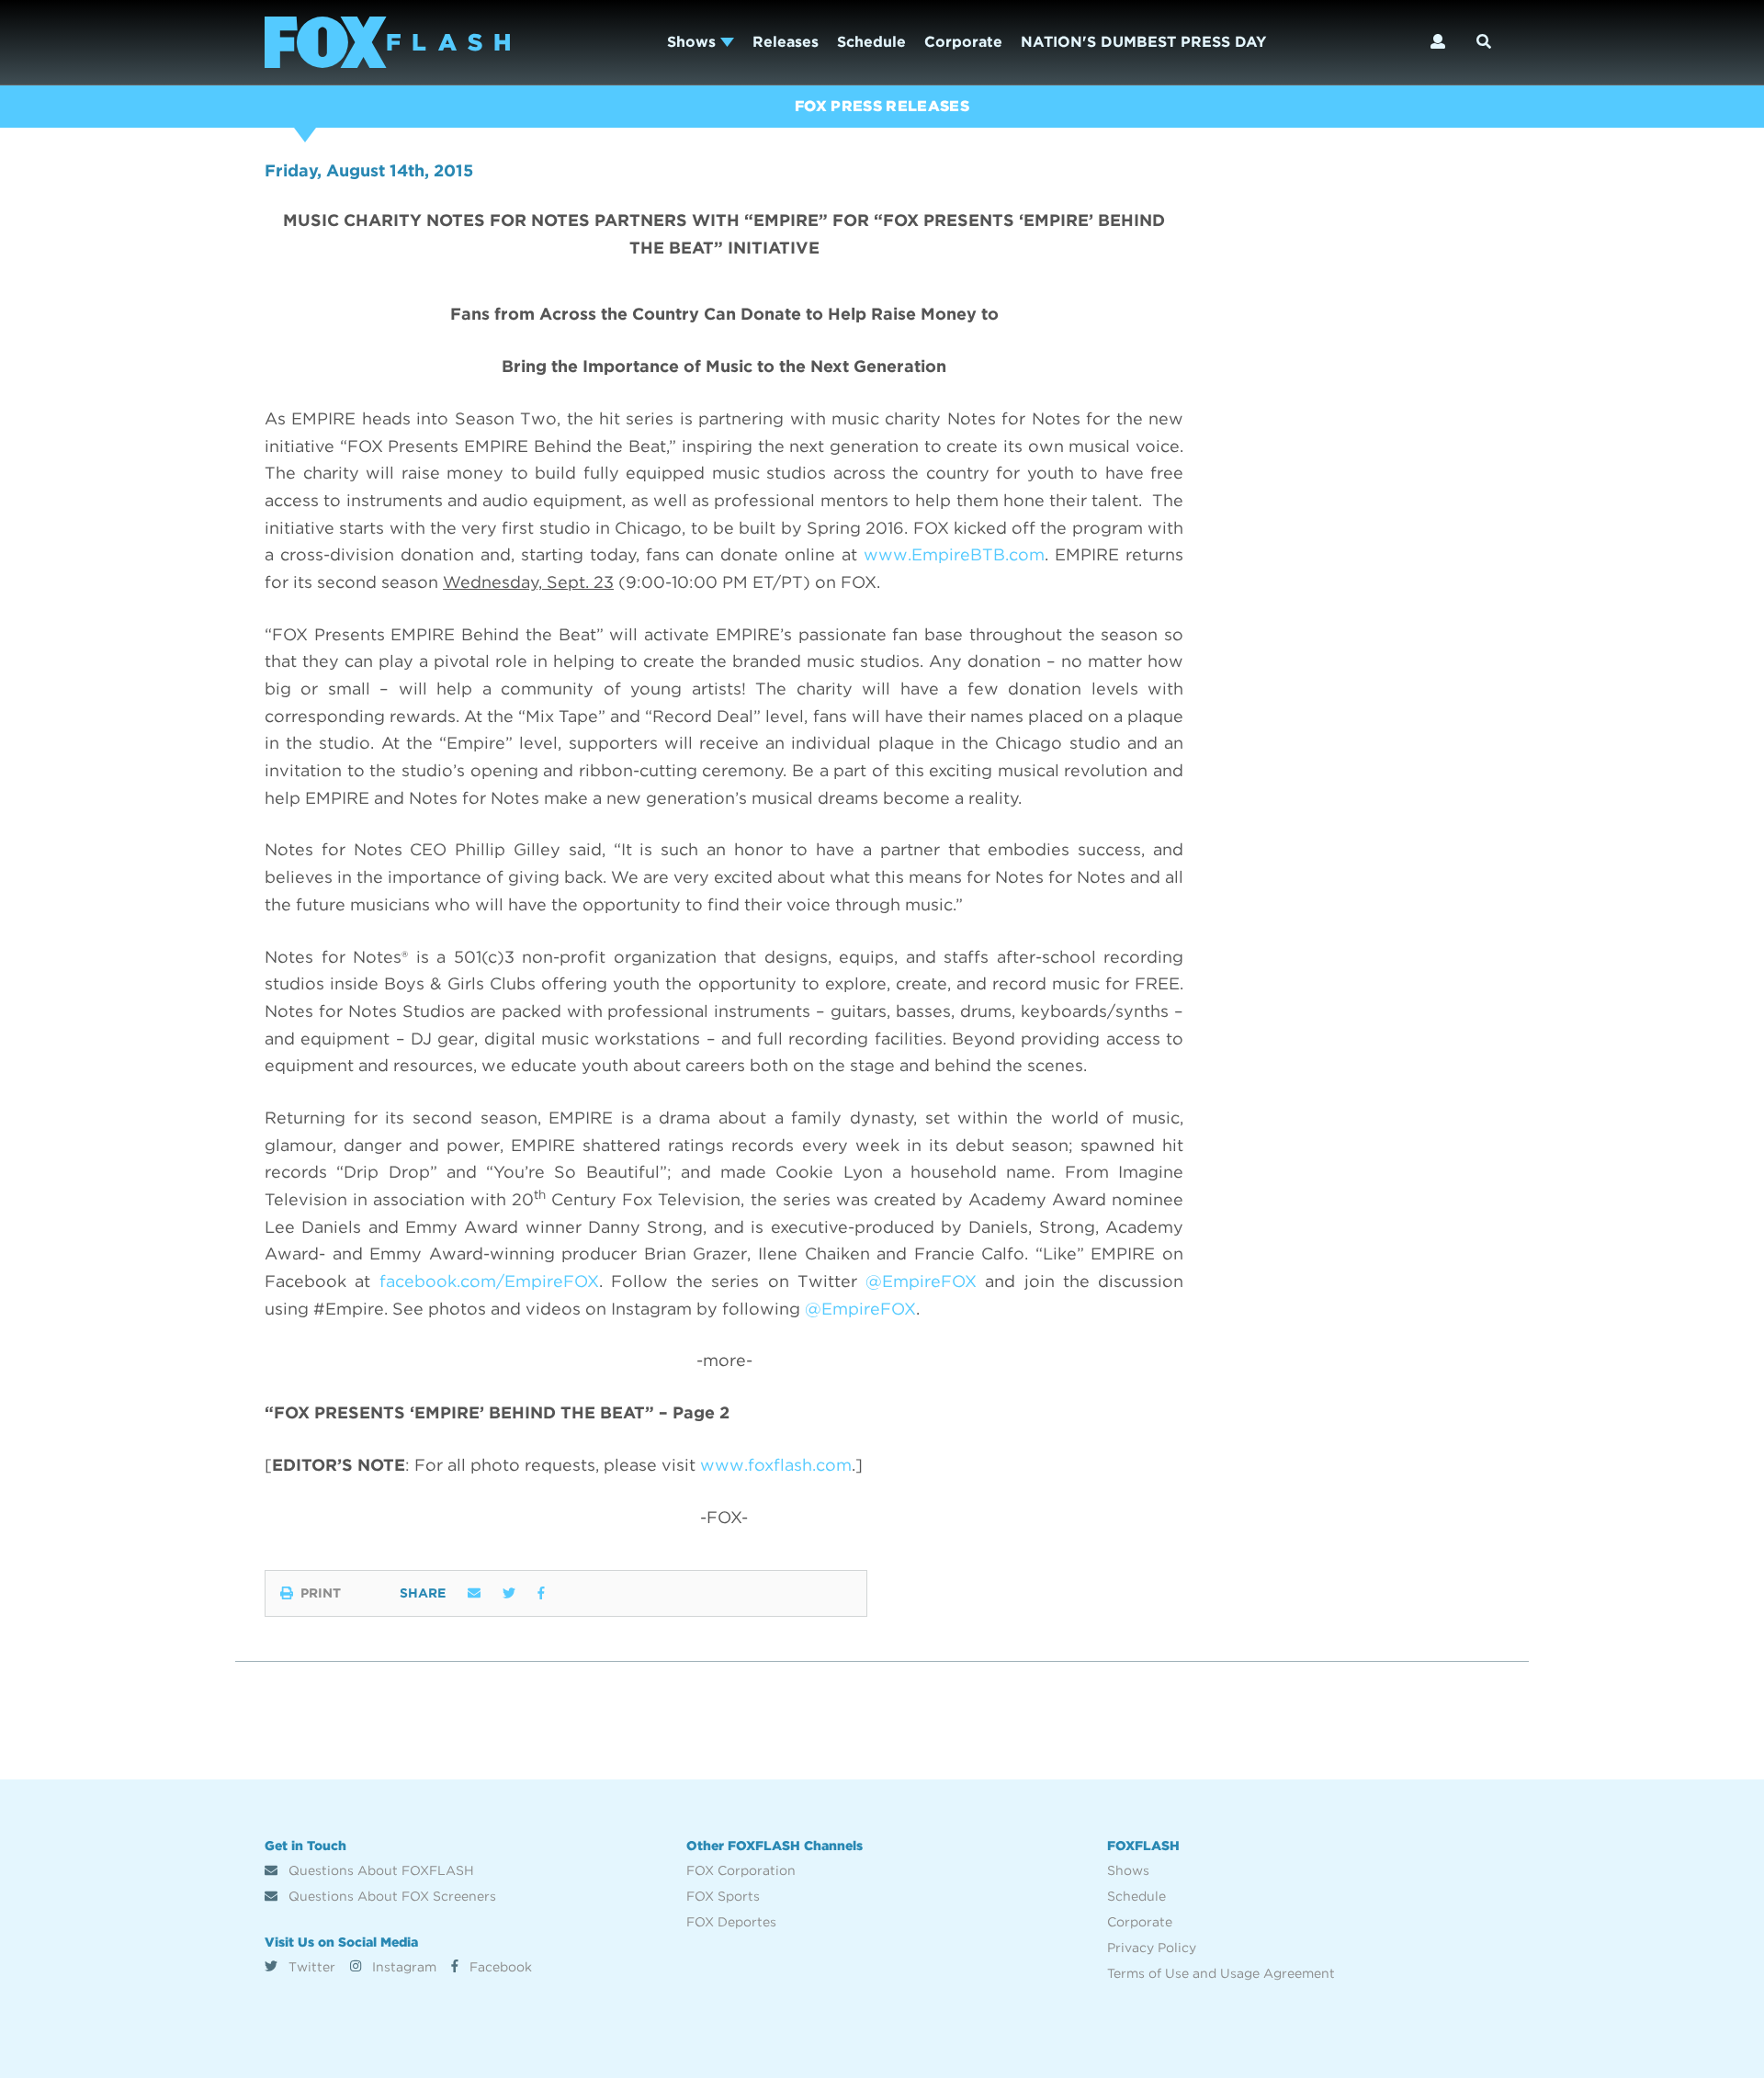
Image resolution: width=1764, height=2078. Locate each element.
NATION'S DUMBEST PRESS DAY (1143, 42)
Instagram (402, 1967)
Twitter (310, 1967)
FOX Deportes (731, 1922)
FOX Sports (723, 1896)
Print (321, 1593)
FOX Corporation (741, 1870)
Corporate (963, 42)
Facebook (499, 1967)
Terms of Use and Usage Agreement (1221, 1973)
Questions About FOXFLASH (379, 1870)
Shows (694, 42)
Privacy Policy (1152, 1948)
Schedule (871, 42)
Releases (786, 42)
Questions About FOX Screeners (390, 1896)
